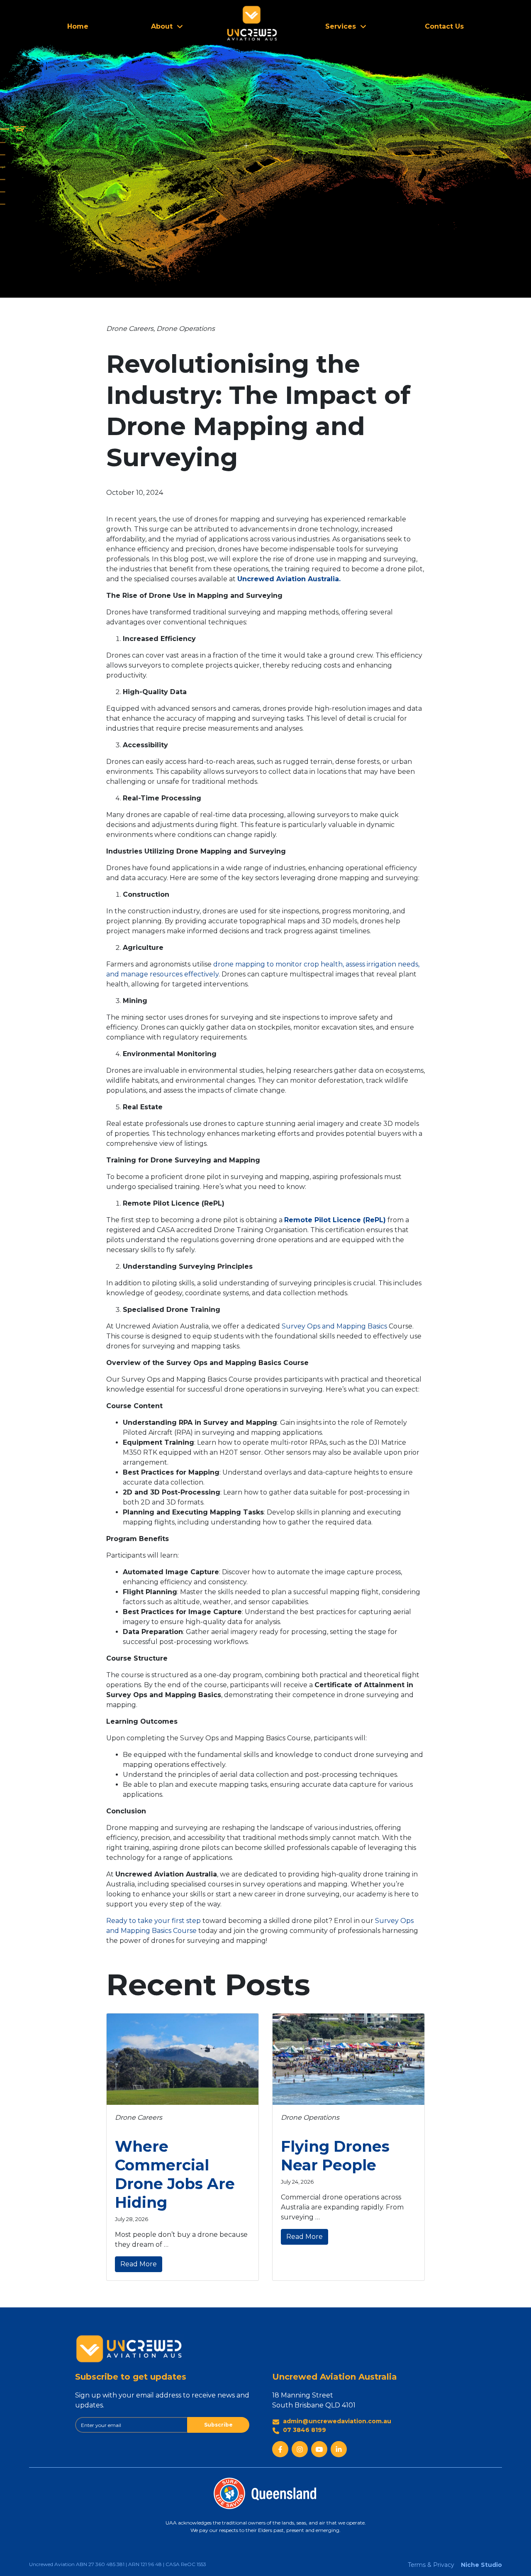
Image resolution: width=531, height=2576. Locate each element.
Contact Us (444, 26)
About (162, 26)
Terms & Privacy (431, 2565)
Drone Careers (130, 329)
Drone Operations (186, 329)
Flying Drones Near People (335, 2156)
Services (341, 26)
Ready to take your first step (153, 1921)
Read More (139, 2264)
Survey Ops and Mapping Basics (334, 1326)
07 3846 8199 (304, 2430)
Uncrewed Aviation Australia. (289, 579)
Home (78, 26)
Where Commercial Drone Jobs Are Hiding (175, 2174)
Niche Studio (481, 2565)
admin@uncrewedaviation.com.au (337, 2421)
